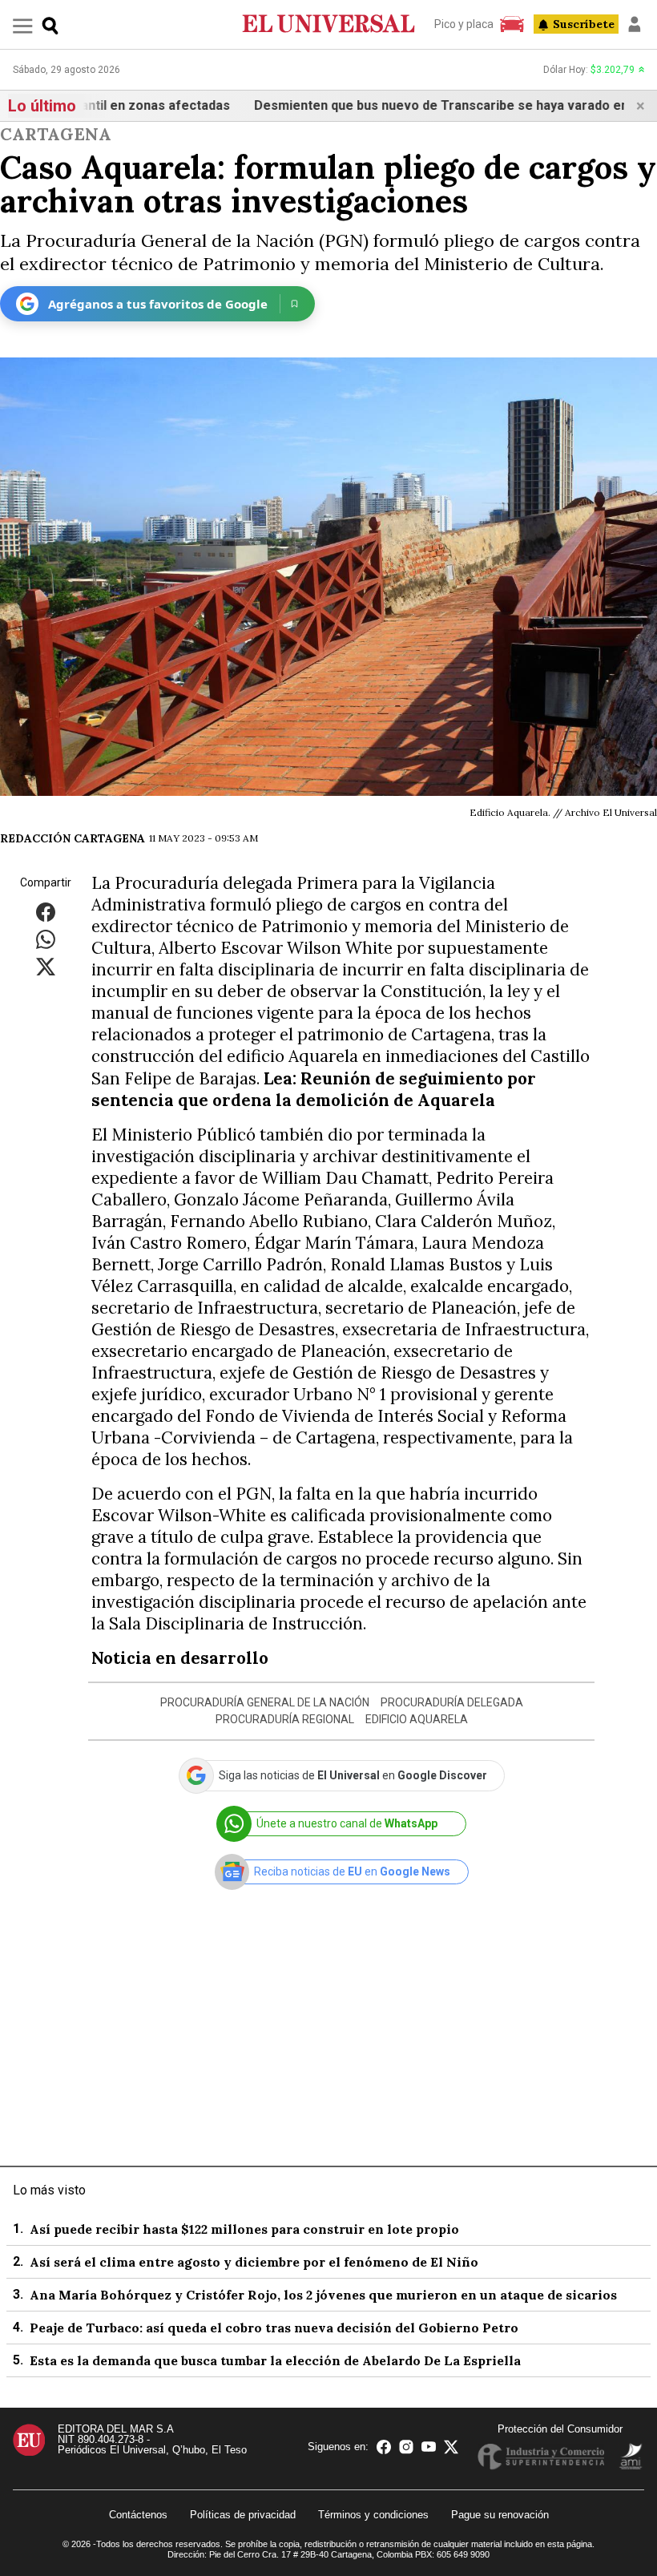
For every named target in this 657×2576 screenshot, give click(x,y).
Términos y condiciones (373, 2515)
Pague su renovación (500, 2515)
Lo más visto (49, 2190)
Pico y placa (464, 24)
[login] (635, 24)
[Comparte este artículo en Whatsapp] (46, 939)
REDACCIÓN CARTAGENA (73, 838)
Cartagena (56, 134)
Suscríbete (584, 24)
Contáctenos (138, 2515)
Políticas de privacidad (243, 2515)
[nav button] (23, 25)
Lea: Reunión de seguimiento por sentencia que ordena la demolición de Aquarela (314, 1089)
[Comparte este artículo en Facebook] (46, 912)
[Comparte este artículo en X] (46, 966)
